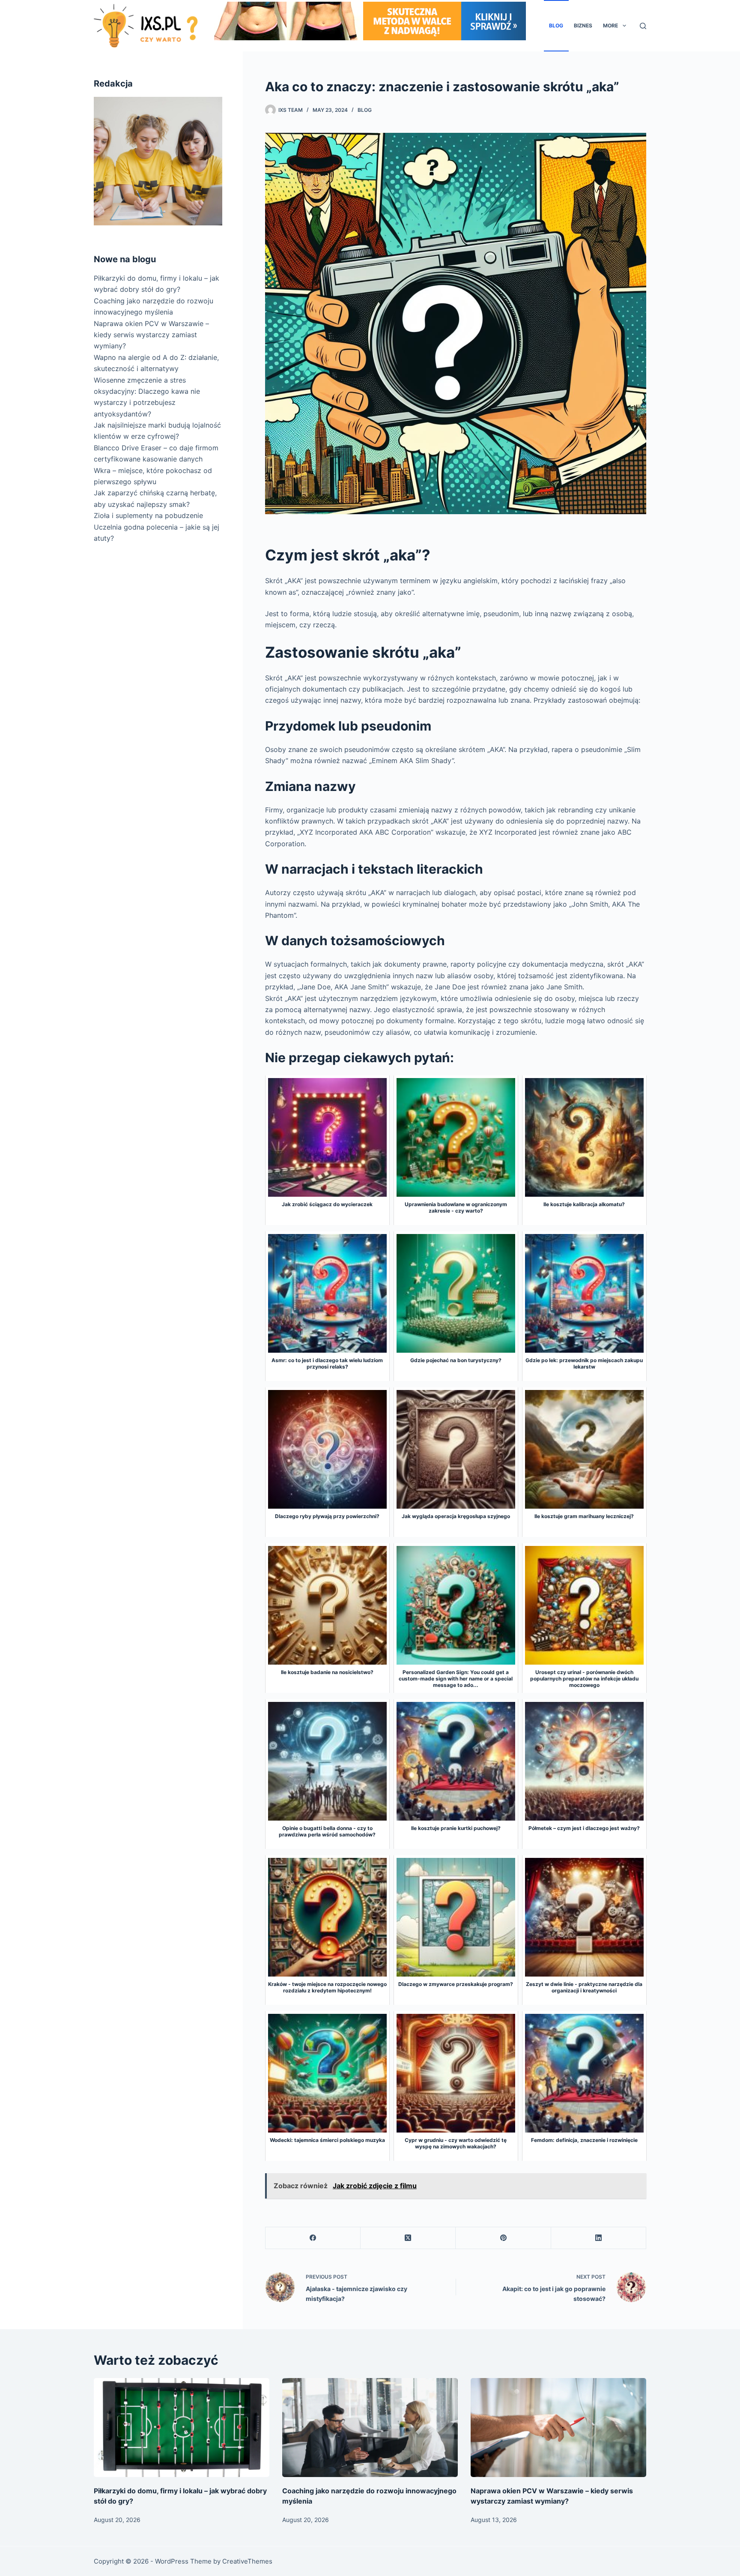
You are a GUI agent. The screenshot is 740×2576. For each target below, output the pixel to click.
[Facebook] (313, 2238)
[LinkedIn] (599, 2238)
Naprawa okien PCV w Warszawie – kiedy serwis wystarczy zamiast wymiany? (151, 335)
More (610, 25)
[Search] (643, 26)
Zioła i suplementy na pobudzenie (148, 515)
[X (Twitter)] (408, 2238)
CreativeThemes (247, 2561)
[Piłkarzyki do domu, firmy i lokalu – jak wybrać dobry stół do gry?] (182, 2428)
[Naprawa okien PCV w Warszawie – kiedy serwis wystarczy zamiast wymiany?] (558, 2428)
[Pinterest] (503, 2238)
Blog (556, 25)
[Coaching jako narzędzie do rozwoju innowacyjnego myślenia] (370, 2428)
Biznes (583, 25)
